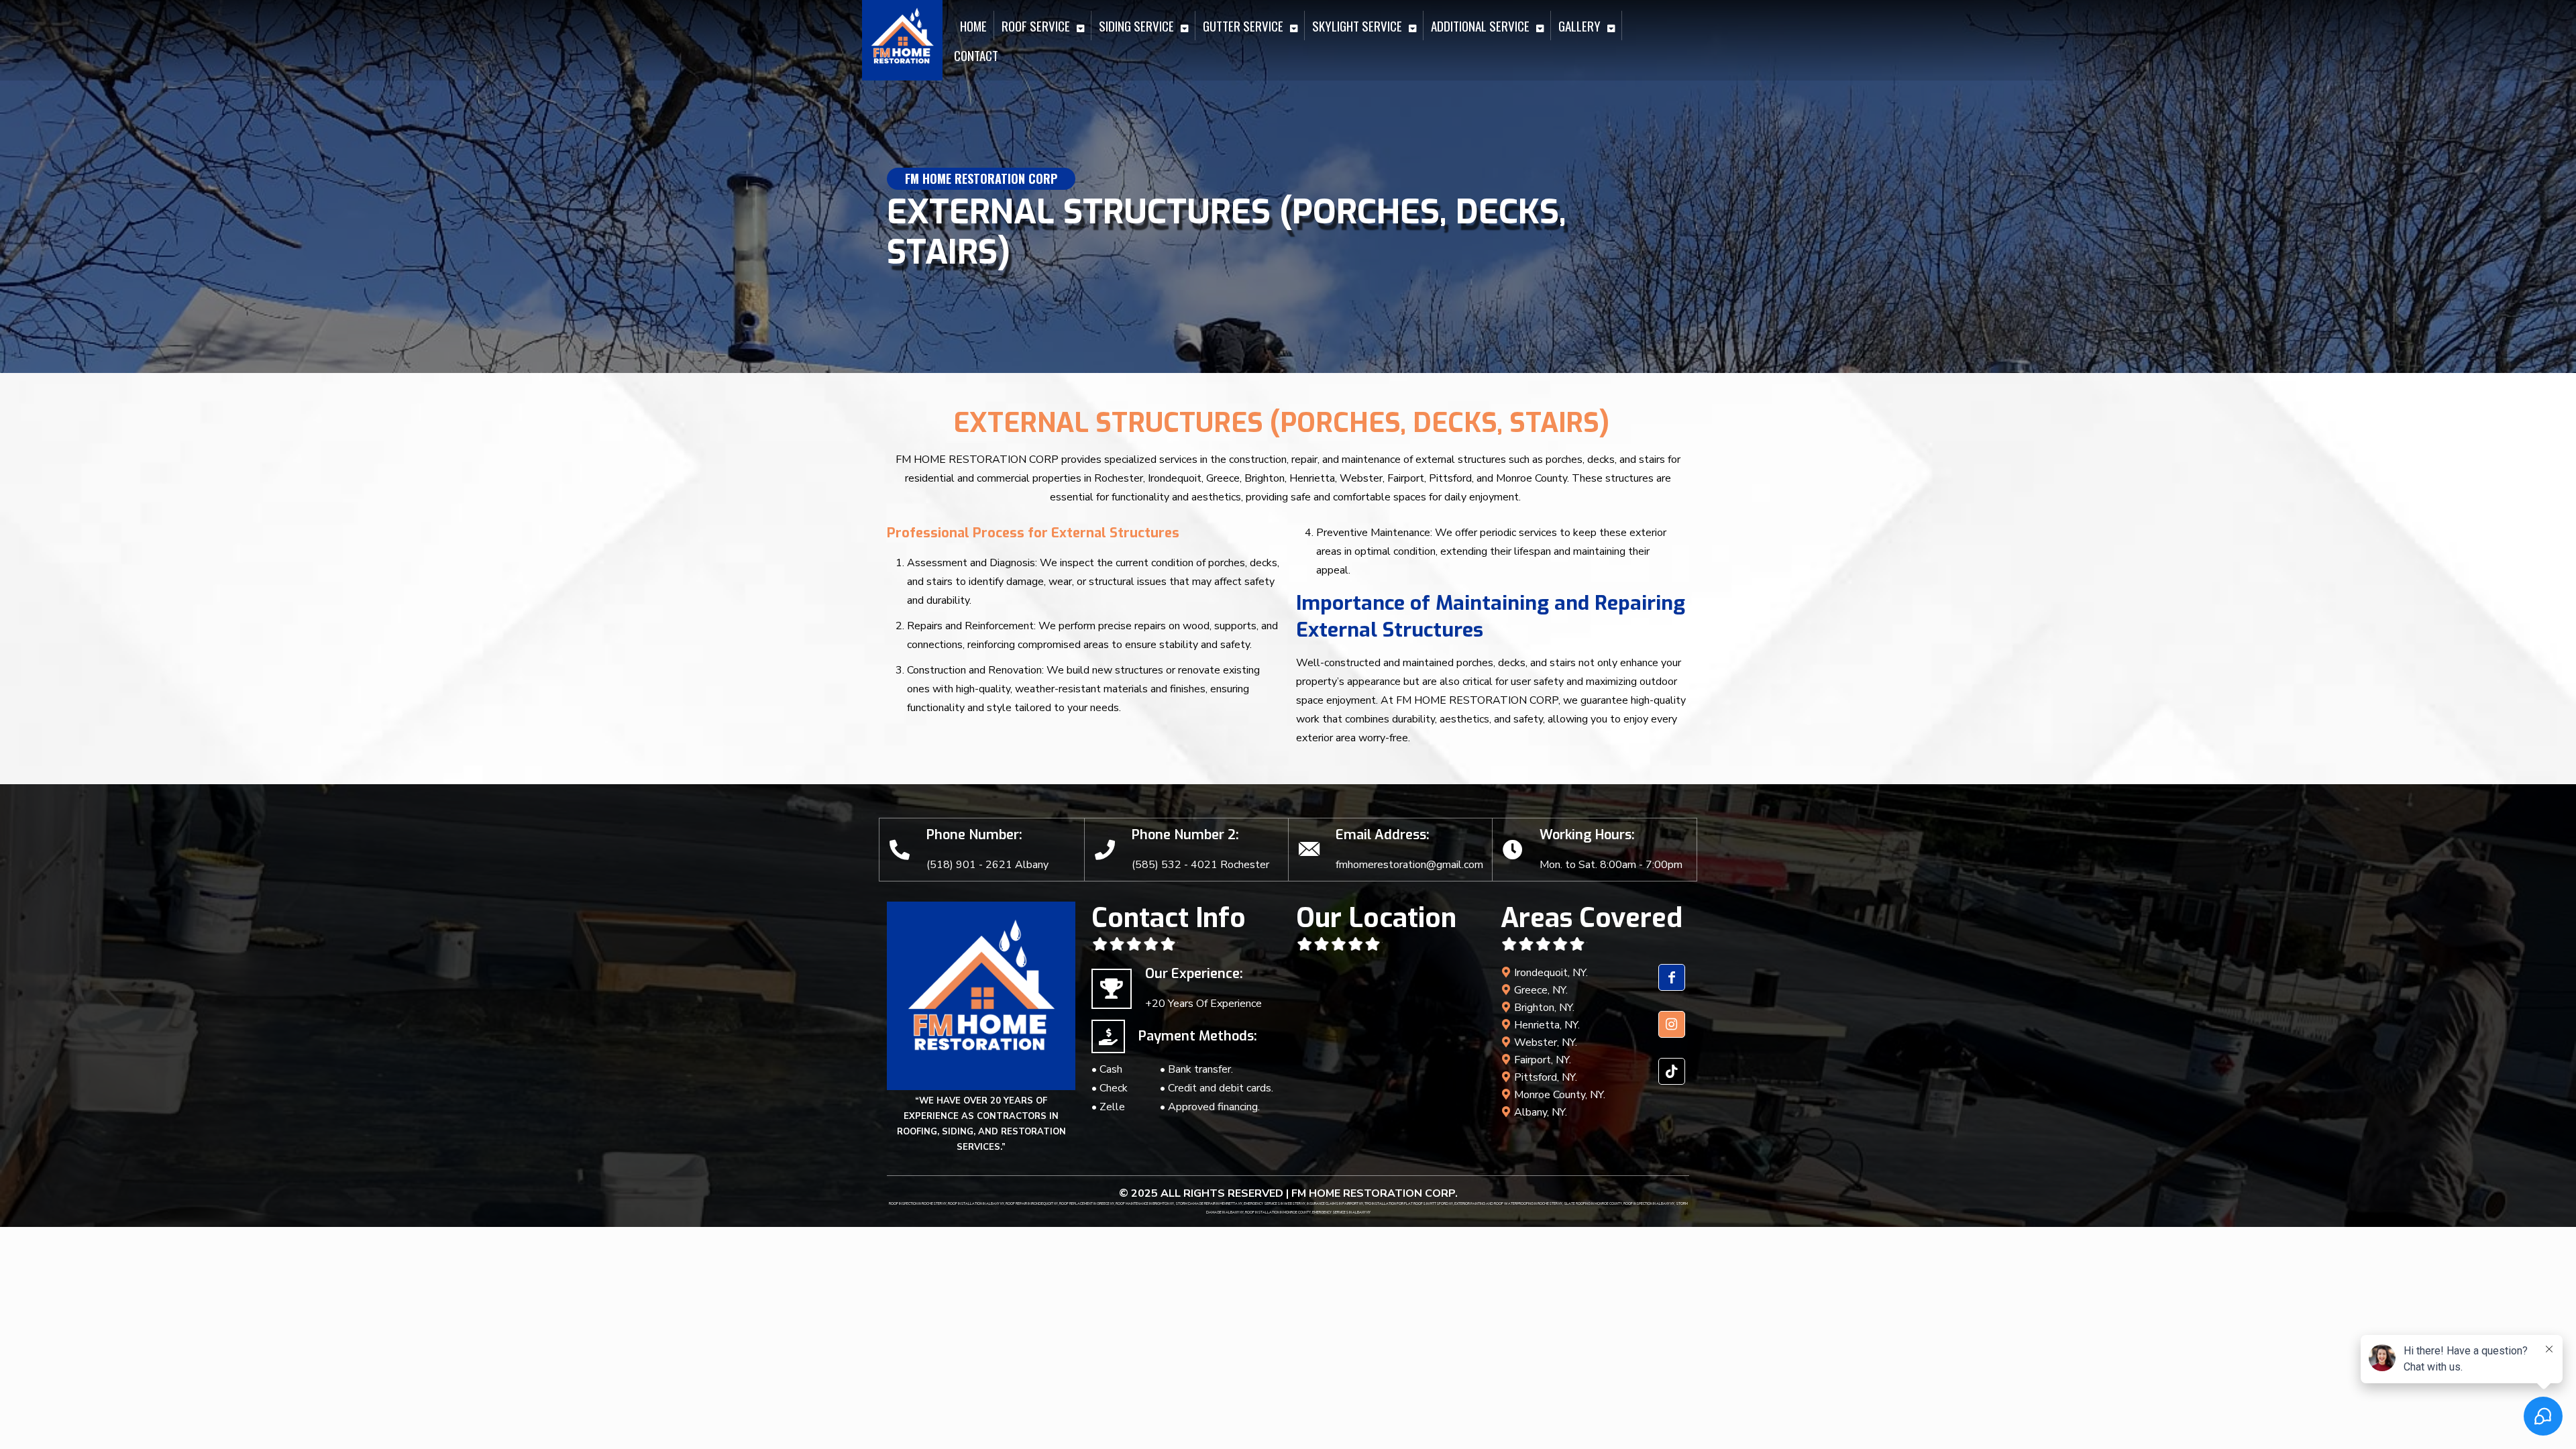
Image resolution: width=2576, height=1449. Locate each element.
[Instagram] (1672, 1034)
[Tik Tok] (1672, 1081)
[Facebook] (1672, 987)
